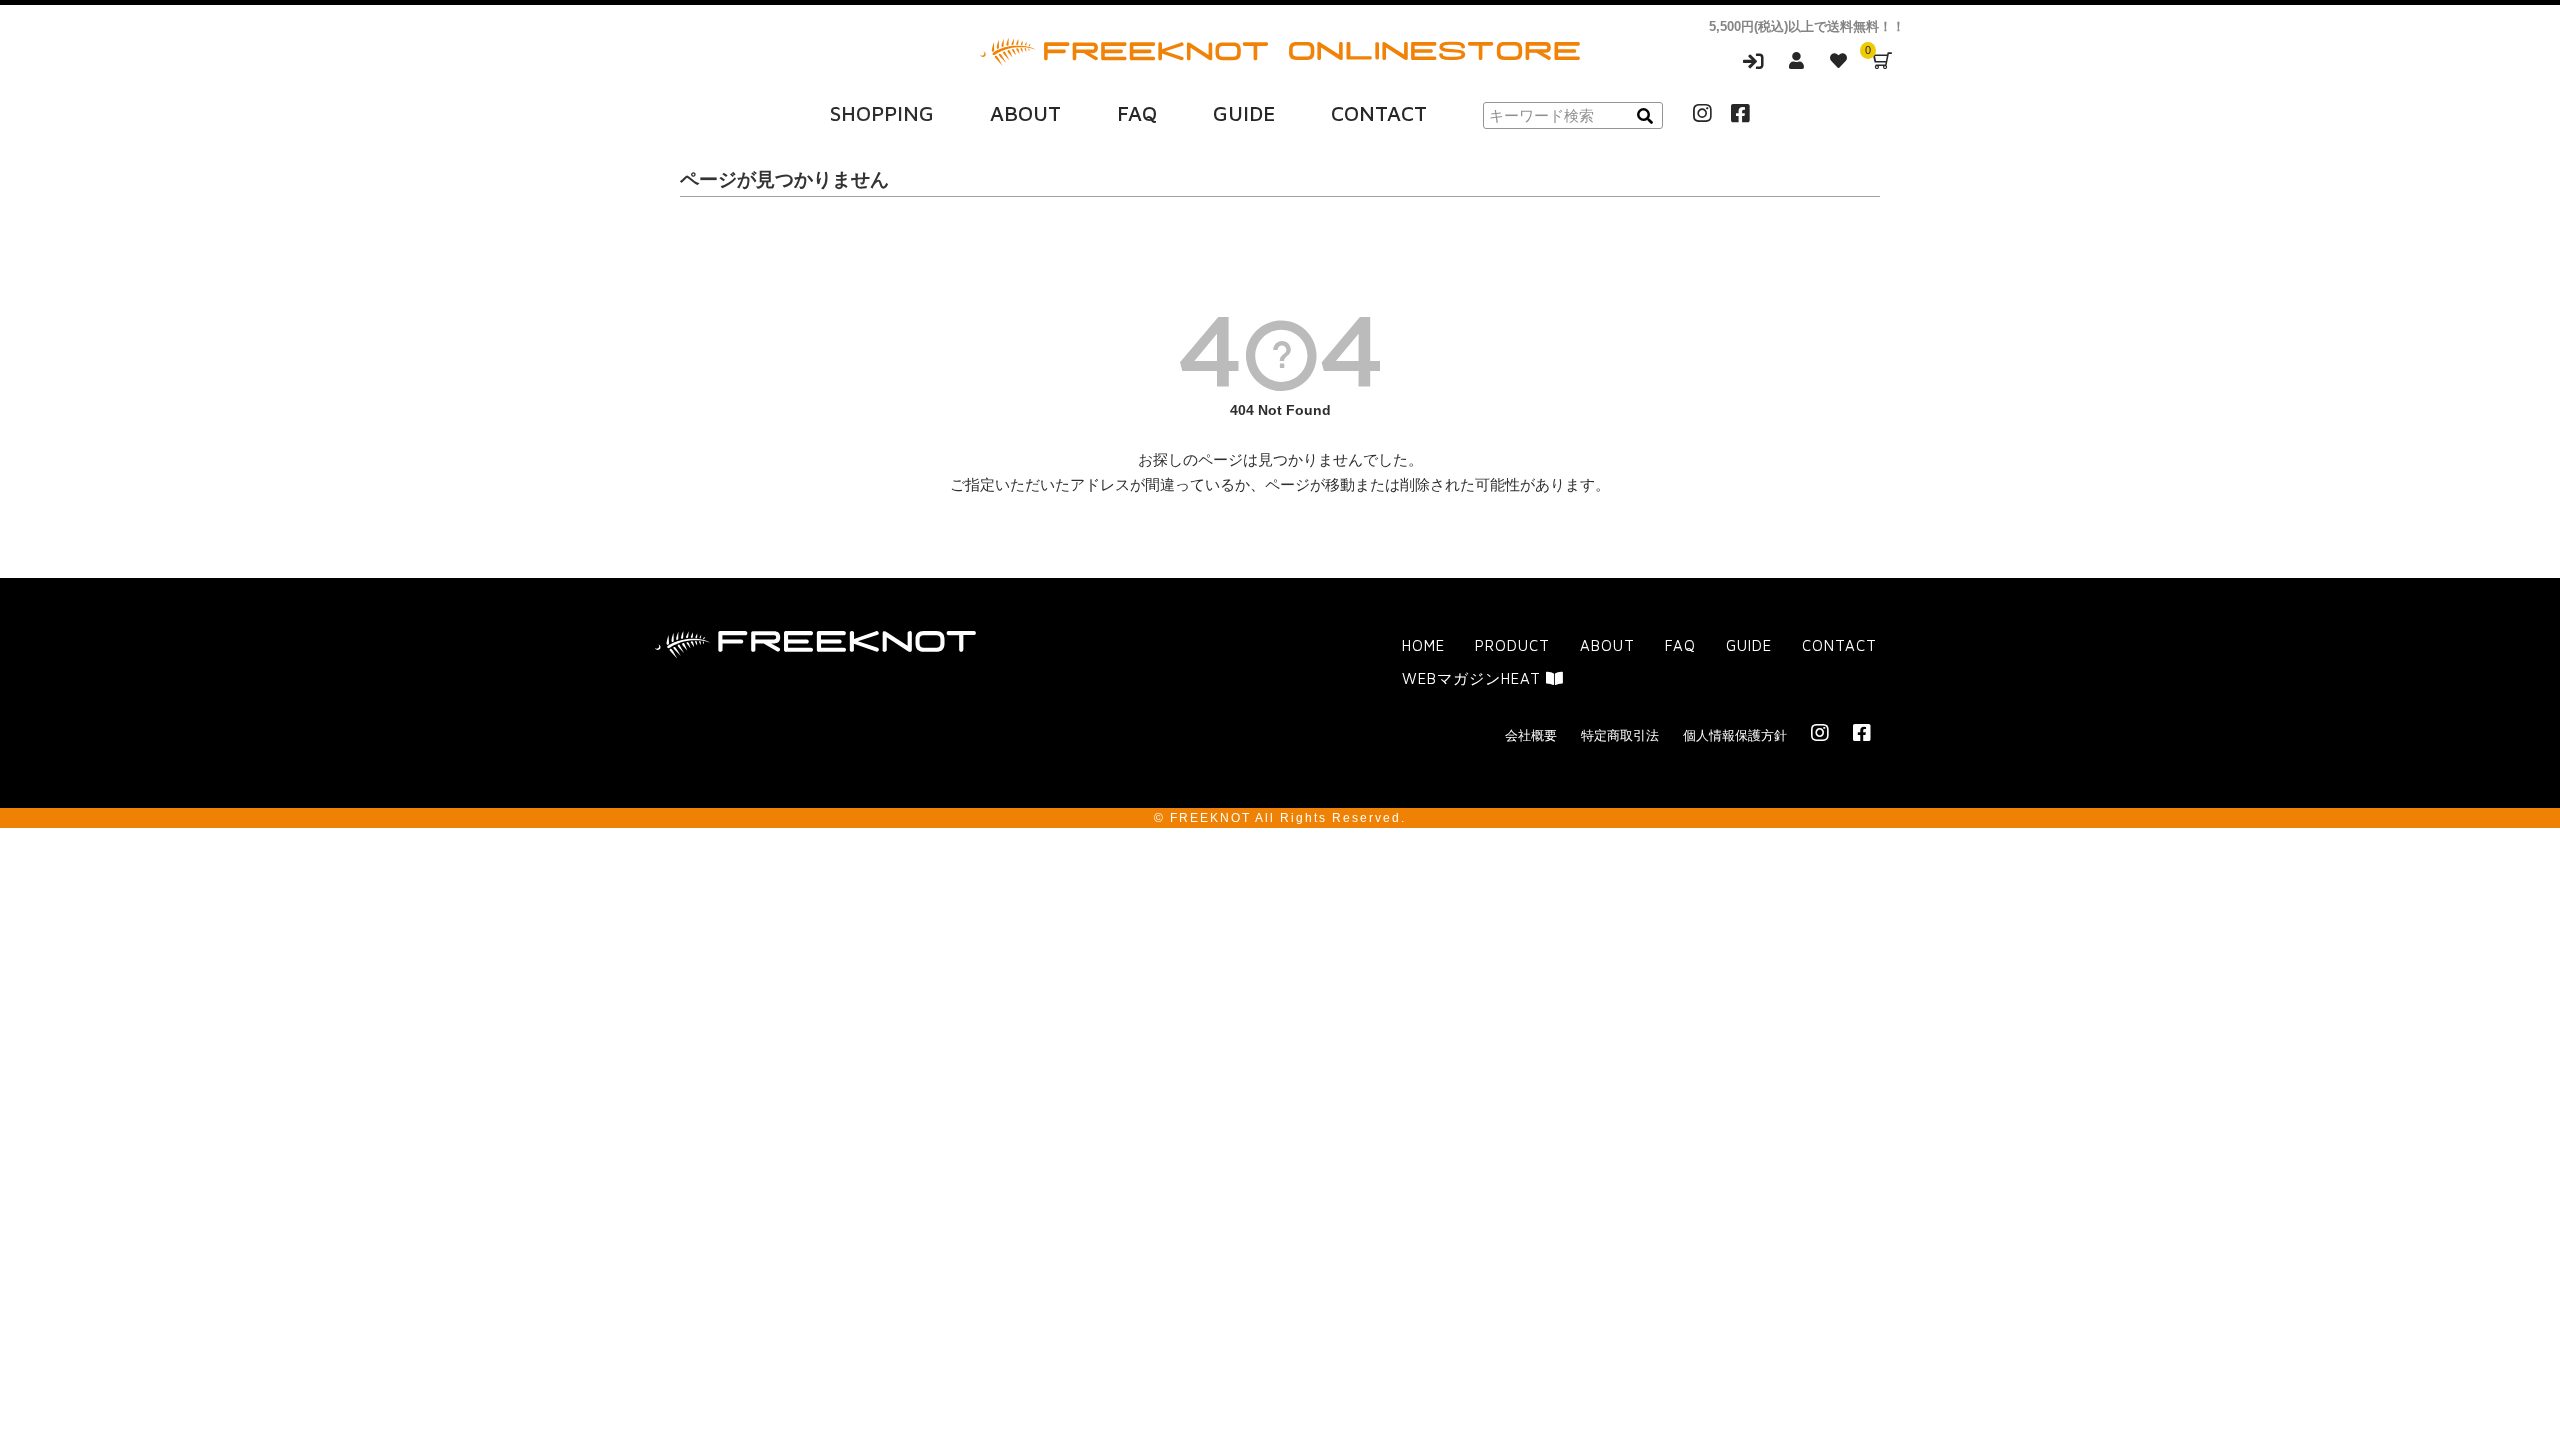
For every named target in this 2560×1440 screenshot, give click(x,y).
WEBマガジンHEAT (1474, 678)
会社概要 (1531, 735)
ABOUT (1025, 113)
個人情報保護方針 (1735, 735)
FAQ (1137, 113)
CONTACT (1379, 113)
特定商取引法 (1620, 735)
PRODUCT (1512, 645)
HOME (1423, 645)
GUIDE (1244, 113)
